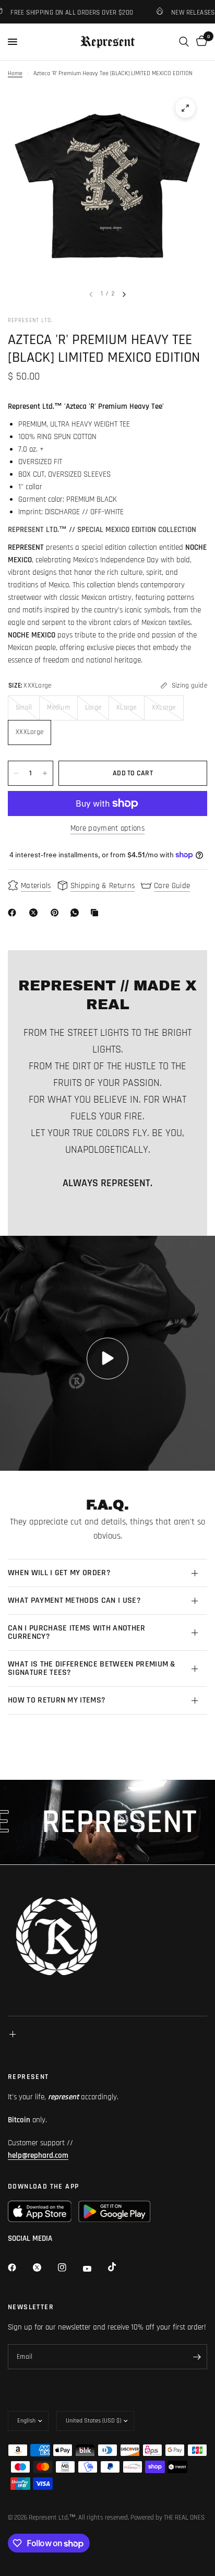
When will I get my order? (59, 1573)
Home (15, 73)
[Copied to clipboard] (97, 913)
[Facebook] (14, 913)
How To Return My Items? (57, 1700)
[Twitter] (44, 2267)
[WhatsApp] (77, 913)
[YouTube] (94, 2268)
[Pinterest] (57, 913)
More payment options (107, 828)
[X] (35, 913)
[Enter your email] (197, 2357)
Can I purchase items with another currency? (77, 1632)
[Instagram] (69, 2267)
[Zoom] (185, 108)
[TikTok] (120, 2267)
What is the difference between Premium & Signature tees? (92, 1668)
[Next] (124, 294)
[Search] (184, 42)
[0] (200, 42)
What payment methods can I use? (74, 1600)
